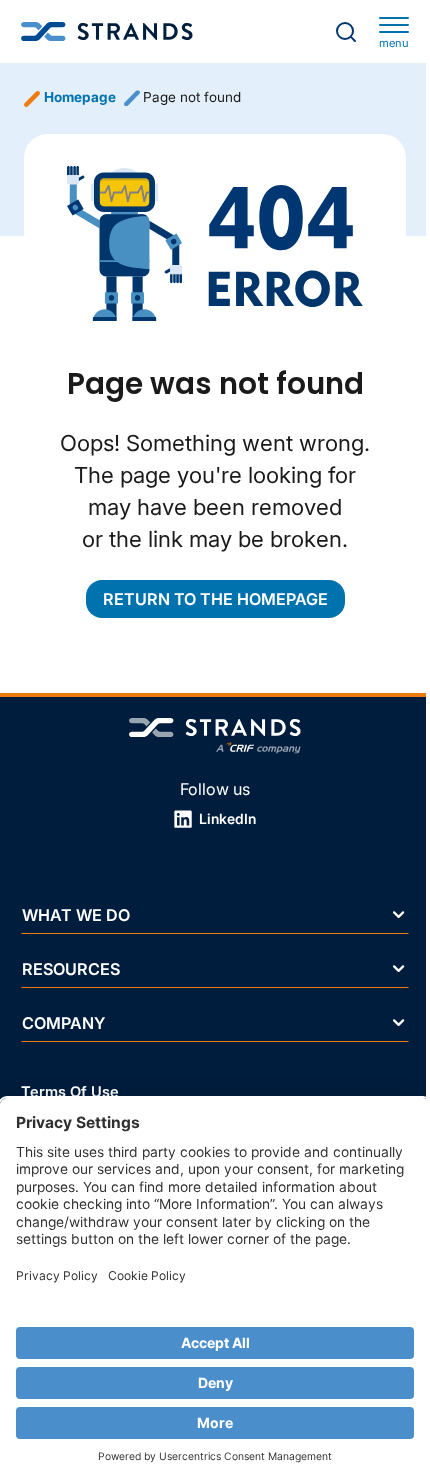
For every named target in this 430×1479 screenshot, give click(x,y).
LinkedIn (226, 818)
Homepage (80, 97)
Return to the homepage (215, 599)
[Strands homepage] (107, 32)
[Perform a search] (346, 32)
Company (63, 1023)
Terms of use (70, 1092)
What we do (76, 914)
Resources (71, 968)
